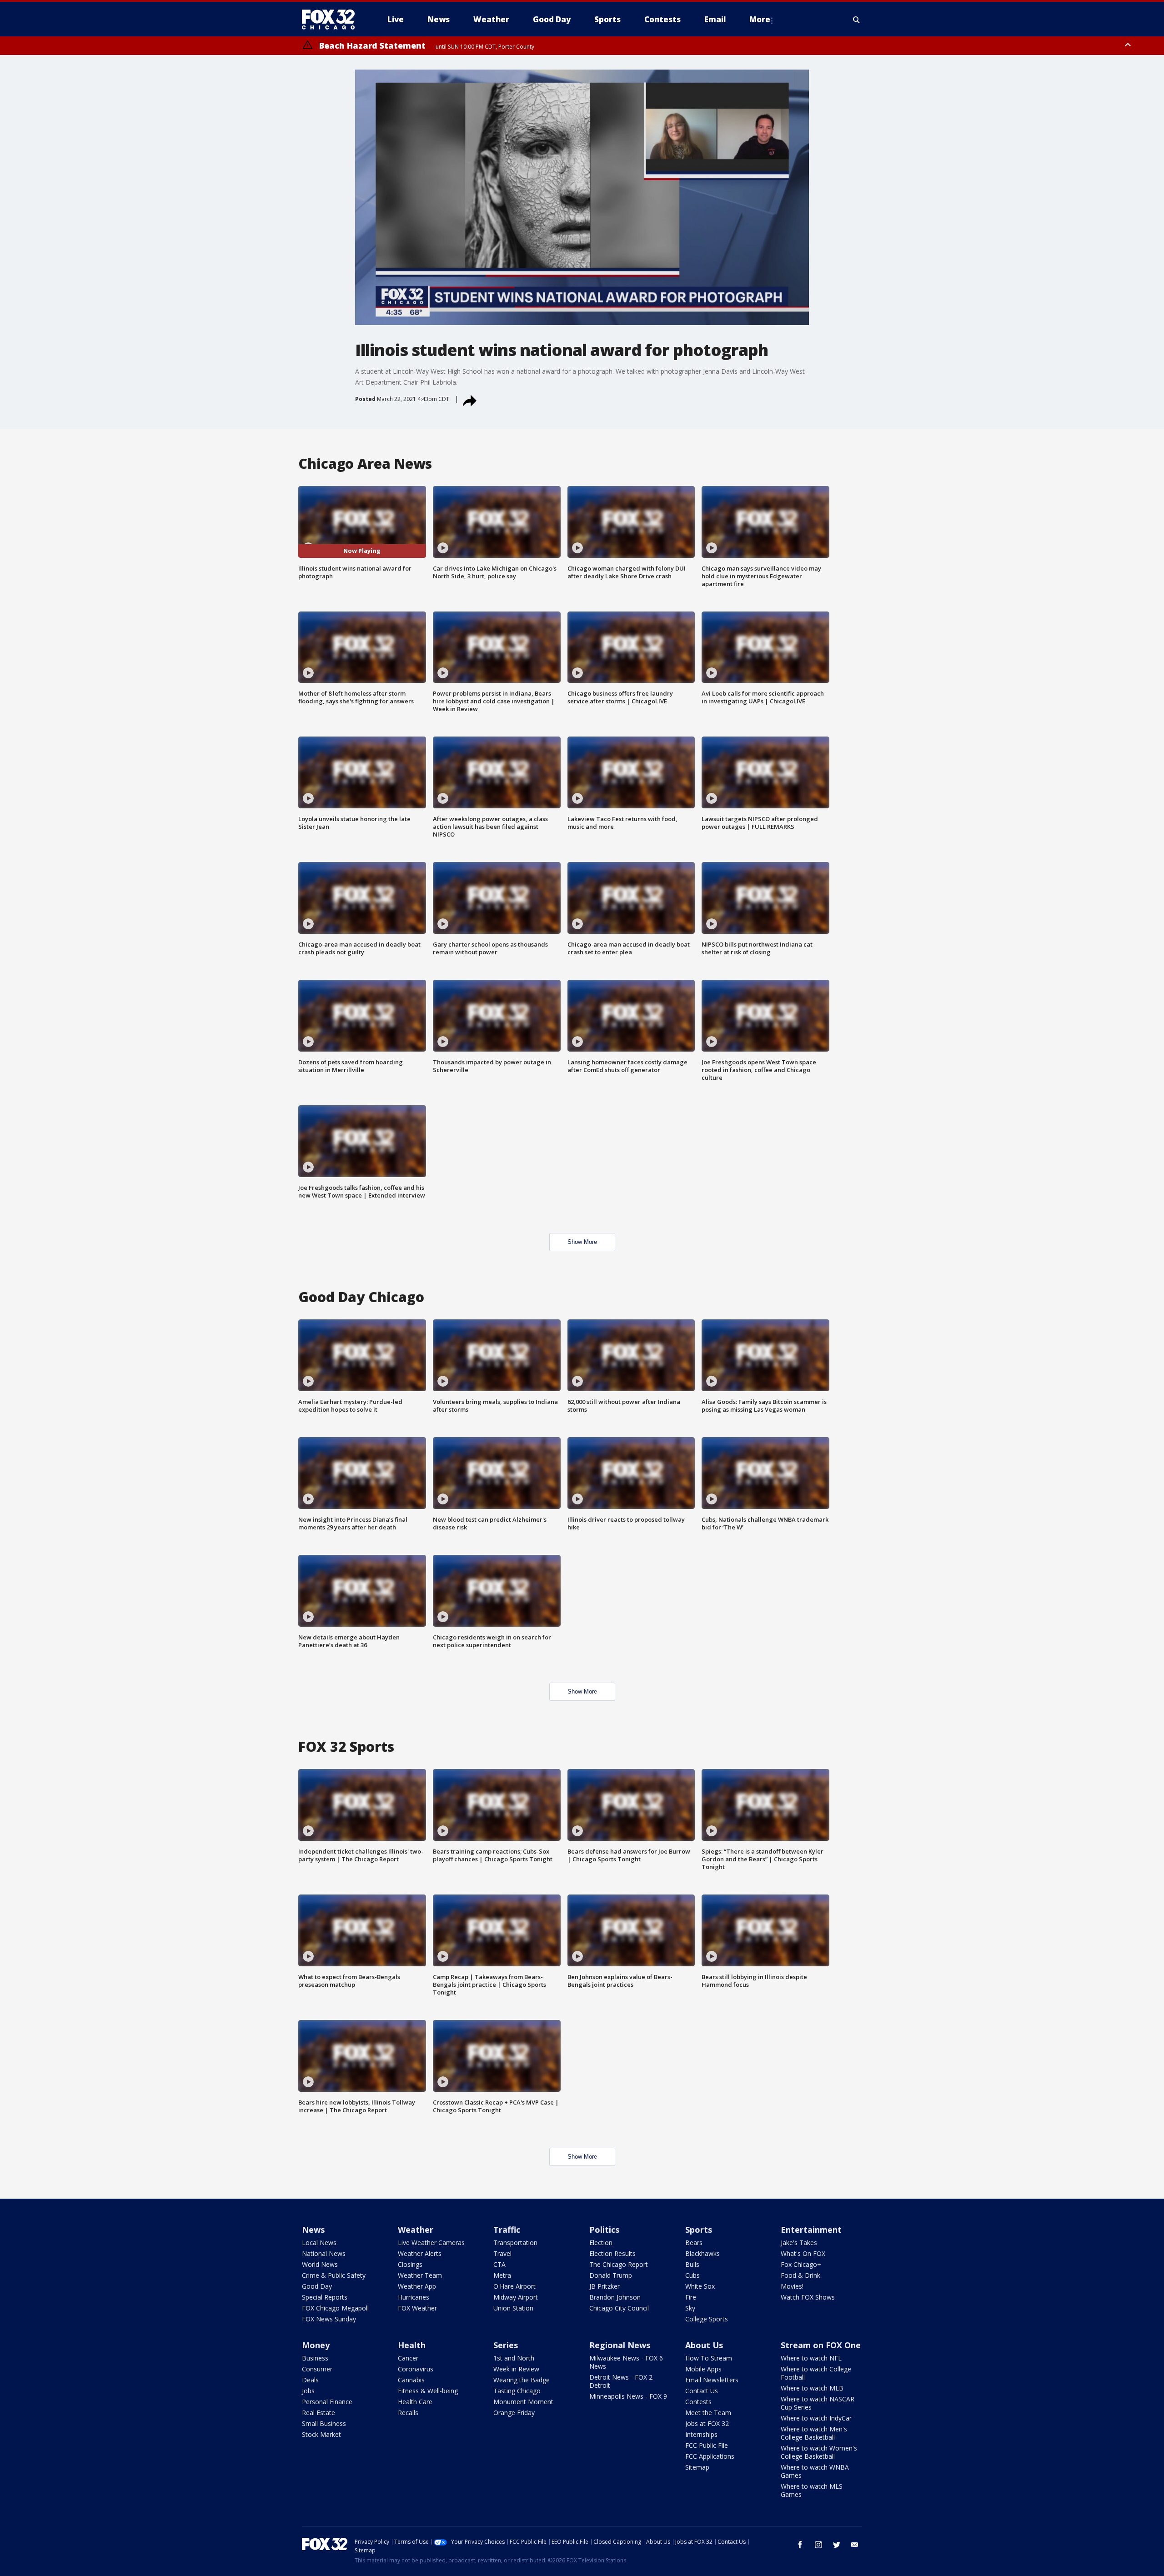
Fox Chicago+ (801, 2264)
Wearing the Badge (522, 2380)
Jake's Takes (799, 2243)
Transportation (515, 2243)
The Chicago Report (619, 2264)
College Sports (707, 2319)
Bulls (692, 2264)
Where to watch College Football (816, 2373)
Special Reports (325, 2297)
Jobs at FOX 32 (707, 2423)
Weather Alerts (420, 2253)
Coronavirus (416, 2369)
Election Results (612, 2253)
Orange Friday (514, 2413)
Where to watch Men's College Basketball (814, 2433)
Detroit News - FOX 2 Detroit (621, 2381)
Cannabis (411, 2380)
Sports (699, 2230)
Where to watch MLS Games (812, 2490)
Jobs (308, 2391)
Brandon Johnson (615, 2297)
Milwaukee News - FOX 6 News (626, 2362)
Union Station (513, 2308)
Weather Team (420, 2275)
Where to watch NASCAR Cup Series (818, 2403)
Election (601, 2243)
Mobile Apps (703, 2369)
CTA (499, 2264)
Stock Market (321, 2434)
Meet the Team (708, 2413)
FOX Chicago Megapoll (335, 2308)
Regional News (620, 2345)
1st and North (514, 2358)
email (855, 2545)
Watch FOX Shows (808, 2297)
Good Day (317, 2286)
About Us (704, 2345)
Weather (416, 2230)
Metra (502, 2275)
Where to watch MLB (812, 2388)
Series (506, 2345)
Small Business (324, 2423)
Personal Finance (327, 2402)
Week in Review (516, 2369)
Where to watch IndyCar (816, 2418)
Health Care (415, 2402)
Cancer (408, 2358)
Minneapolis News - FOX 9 (628, 2396)
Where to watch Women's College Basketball (819, 2452)
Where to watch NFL (811, 2358)
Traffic (507, 2230)
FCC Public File (707, 2445)
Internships (701, 2434)
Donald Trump (611, 2275)
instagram (818, 2545)
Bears (694, 2243)
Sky (690, 2308)
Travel (502, 2253)
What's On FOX (803, 2253)
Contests (698, 2402)
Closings (410, 2264)
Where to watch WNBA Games (815, 2471)
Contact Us (702, 2391)
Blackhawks (702, 2253)
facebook (800, 2545)
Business (315, 2358)
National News (324, 2253)
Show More (582, 1242)
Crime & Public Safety (334, 2275)
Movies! (792, 2286)
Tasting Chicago (517, 2391)
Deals (310, 2380)
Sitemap (697, 2467)
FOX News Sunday (329, 2319)
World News (320, 2264)
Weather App (417, 2286)
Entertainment (811, 2230)
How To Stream (709, 2358)
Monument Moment (523, 2402)
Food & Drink (800, 2275)
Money (316, 2345)
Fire (691, 2297)
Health (412, 2345)
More (760, 19)
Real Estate (319, 2413)
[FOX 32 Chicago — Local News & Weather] (332, 20)
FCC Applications (710, 2456)
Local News (319, 2243)
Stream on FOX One (821, 2345)
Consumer (317, 2369)
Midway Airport (516, 2297)
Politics (604, 2230)
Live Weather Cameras (431, 2243)
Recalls (408, 2413)
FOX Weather (417, 2308)
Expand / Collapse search (857, 20)
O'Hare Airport (514, 2286)
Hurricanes (414, 2297)
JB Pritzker (605, 2286)
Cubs (692, 2275)
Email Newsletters (712, 2380)
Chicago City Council (619, 2308)
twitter (837, 2545)
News (313, 2230)
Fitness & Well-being (428, 2391)
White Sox (700, 2286)
